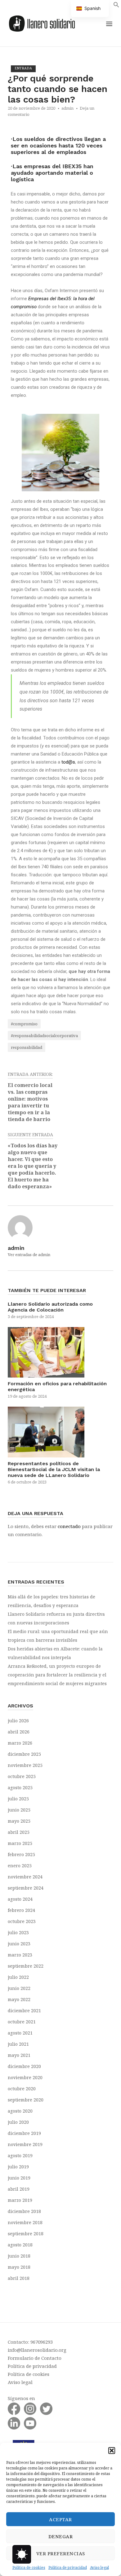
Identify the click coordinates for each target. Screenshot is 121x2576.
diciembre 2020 (24, 2066)
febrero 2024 (21, 1910)
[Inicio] (42, 23)
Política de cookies (29, 2567)
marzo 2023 (20, 1955)
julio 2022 (18, 1977)
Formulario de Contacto (35, 2358)
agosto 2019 (20, 2155)
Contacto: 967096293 (30, 2342)
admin (67, 108)
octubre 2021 (22, 2022)
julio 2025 (18, 1799)
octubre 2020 (22, 2089)
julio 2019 (18, 2167)
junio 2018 (19, 2256)
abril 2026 (19, 1732)
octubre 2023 (22, 1921)
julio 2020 (18, 2122)
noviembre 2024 (25, 1877)
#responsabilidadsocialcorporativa (44, 1036)
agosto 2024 (20, 1899)
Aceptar (60, 2519)
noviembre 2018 (25, 2222)
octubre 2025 (22, 1776)
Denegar (61, 2536)
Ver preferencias (61, 2553)
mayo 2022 (19, 1999)
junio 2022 (19, 1988)
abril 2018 (19, 2278)
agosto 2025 (20, 1787)
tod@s (68, 762)
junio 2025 (19, 1810)
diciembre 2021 (24, 2011)
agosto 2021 (20, 2033)
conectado (69, 1526)
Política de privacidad (68, 2567)
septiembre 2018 (26, 2234)
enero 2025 (20, 1866)
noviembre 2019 (25, 2144)
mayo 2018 (19, 2267)
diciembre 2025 (24, 1754)
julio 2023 (18, 1932)
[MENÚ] (109, 24)
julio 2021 (18, 2044)
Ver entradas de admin (29, 1255)
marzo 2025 (20, 1843)
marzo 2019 (20, 2200)
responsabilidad (27, 1047)
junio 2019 (19, 2178)
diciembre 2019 (24, 2133)
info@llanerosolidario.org (37, 2350)
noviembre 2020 (25, 2077)
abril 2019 (19, 2189)
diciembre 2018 (24, 2211)
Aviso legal (99, 2567)
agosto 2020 (20, 2111)
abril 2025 (19, 1832)
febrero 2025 (21, 1854)
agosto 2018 (20, 2245)
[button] (112, 2451)
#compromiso (24, 1024)
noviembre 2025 (25, 1765)
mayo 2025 (19, 1821)
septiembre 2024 (26, 1888)
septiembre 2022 (26, 1966)
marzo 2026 (20, 1743)
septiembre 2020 (26, 2100)
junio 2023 (19, 1944)
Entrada (23, 68)
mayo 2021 (19, 2055)
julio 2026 (18, 1721)
